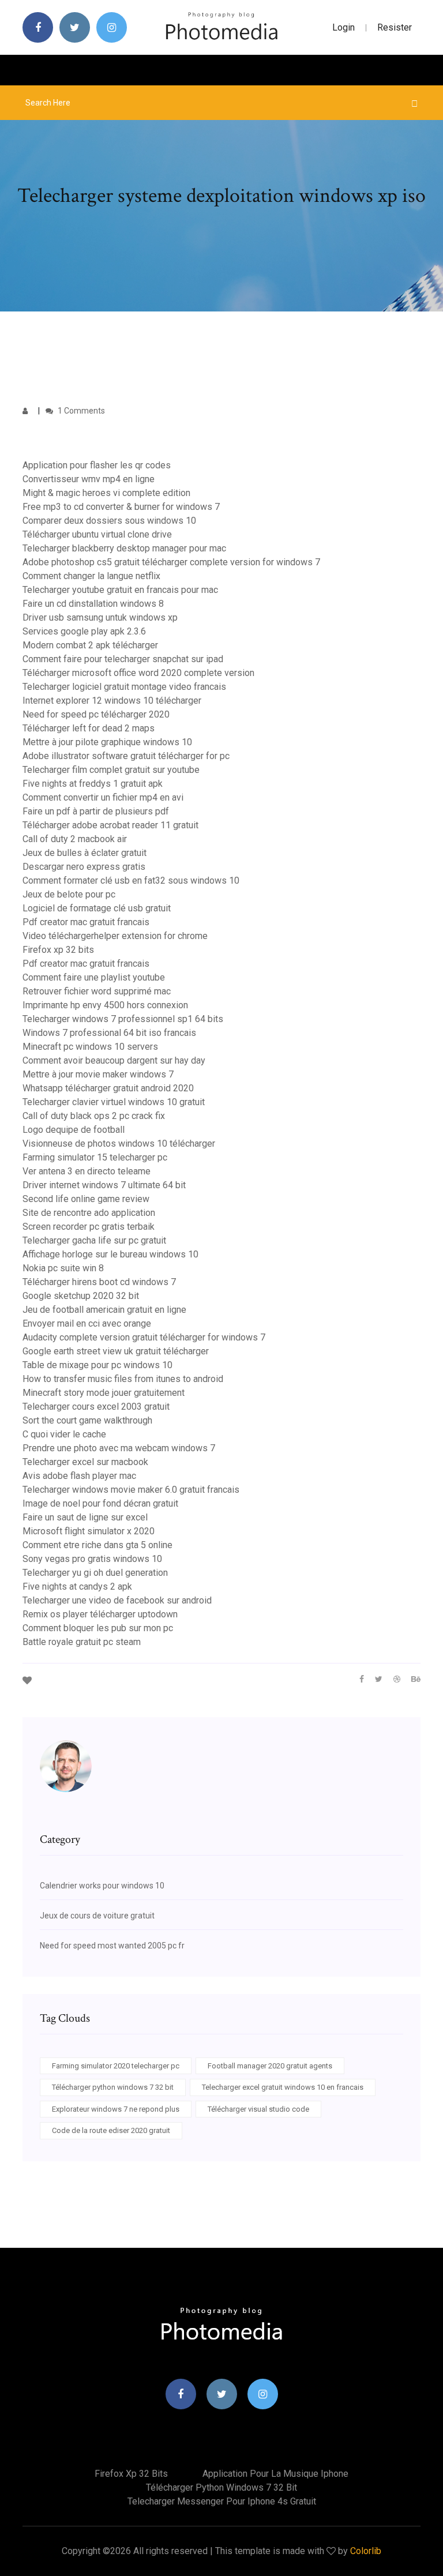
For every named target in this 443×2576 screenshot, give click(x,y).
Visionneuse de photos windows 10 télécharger (119, 1144)
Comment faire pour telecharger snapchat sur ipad (123, 659)
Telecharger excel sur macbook (85, 1462)
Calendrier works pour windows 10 (102, 1886)
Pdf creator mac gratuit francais (86, 922)
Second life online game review (86, 1199)
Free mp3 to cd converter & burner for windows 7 (121, 507)
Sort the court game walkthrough (87, 1420)
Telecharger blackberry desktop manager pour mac (124, 548)
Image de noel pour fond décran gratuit (100, 1503)
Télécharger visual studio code (258, 2109)
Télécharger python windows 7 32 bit (113, 2087)
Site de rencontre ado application (89, 1213)
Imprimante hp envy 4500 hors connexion (105, 1005)
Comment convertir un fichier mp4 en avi (103, 797)
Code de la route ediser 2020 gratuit (111, 2130)
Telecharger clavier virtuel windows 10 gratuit (114, 1102)
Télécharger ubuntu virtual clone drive (97, 534)
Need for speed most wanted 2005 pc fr (112, 1946)
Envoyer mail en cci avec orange (87, 1323)
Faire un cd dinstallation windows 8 (93, 604)
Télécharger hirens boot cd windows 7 (99, 1282)
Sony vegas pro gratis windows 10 (92, 1559)
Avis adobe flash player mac (79, 1476)
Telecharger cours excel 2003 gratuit (96, 1407)
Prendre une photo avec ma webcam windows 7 (119, 1448)
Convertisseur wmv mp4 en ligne (89, 479)
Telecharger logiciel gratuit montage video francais (124, 687)
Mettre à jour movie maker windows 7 (98, 1074)
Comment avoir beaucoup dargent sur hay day (114, 1060)
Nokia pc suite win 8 (63, 1268)
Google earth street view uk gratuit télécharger (116, 1351)
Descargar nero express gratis (84, 867)
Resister (395, 27)
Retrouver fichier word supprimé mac (97, 991)
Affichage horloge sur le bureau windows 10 (110, 1254)
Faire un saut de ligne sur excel (85, 1517)
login (343, 27)
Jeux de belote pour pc (69, 894)
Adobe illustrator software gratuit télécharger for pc (126, 756)
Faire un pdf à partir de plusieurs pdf (96, 811)
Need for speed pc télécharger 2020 (96, 714)
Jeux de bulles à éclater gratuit (85, 853)
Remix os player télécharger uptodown (100, 1614)
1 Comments (80, 411)
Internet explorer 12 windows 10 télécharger (112, 701)
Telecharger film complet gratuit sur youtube (111, 770)
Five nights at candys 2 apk (77, 1586)
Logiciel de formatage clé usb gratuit (97, 908)
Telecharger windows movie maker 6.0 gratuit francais (131, 1490)
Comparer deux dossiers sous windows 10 (109, 521)
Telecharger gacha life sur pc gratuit (94, 1240)
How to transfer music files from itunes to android (123, 1379)
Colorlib (366, 2551)
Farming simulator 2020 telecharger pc (116, 2066)
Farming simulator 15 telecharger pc (95, 1157)
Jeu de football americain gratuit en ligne (104, 1310)
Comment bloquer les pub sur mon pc (98, 1628)
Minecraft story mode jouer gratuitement (104, 1393)
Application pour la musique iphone (275, 2474)
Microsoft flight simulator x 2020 (89, 1531)
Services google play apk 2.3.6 (84, 631)
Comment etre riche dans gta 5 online (97, 1545)
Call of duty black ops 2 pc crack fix (94, 1116)
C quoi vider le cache (64, 1434)
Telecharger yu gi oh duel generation (95, 1573)
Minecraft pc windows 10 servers (90, 1047)
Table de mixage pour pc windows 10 (97, 1365)
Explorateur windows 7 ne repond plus (116, 2109)
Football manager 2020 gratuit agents (270, 2066)
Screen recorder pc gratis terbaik (89, 1227)
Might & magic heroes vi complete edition (106, 493)
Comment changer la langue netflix (91, 576)
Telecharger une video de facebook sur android (117, 1600)
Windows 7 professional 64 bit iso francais (109, 1033)
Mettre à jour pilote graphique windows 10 (107, 742)
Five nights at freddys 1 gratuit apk (93, 784)
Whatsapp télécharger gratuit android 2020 (108, 1088)
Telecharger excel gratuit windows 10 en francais (283, 2087)
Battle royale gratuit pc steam (82, 1642)
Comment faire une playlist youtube (94, 977)
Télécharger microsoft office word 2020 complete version (138, 673)
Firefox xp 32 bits (58, 950)
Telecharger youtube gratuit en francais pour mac (120, 590)
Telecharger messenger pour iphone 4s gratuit (222, 2501)
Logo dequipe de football (74, 1130)
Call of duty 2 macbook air (75, 839)
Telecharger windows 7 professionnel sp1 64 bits (123, 1019)
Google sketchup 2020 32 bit (81, 1296)
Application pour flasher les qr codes (97, 465)
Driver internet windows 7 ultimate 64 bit (104, 1185)
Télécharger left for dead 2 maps (89, 728)
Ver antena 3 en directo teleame (87, 1171)
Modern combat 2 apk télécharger (90, 645)
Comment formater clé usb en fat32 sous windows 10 (131, 880)
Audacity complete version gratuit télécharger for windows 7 (144, 1337)
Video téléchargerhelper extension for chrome (115, 936)
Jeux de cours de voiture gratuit (97, 1916)
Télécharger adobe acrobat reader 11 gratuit (110, 825)
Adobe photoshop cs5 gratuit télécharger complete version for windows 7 (171, 562)
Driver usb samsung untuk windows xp (100, 617)
